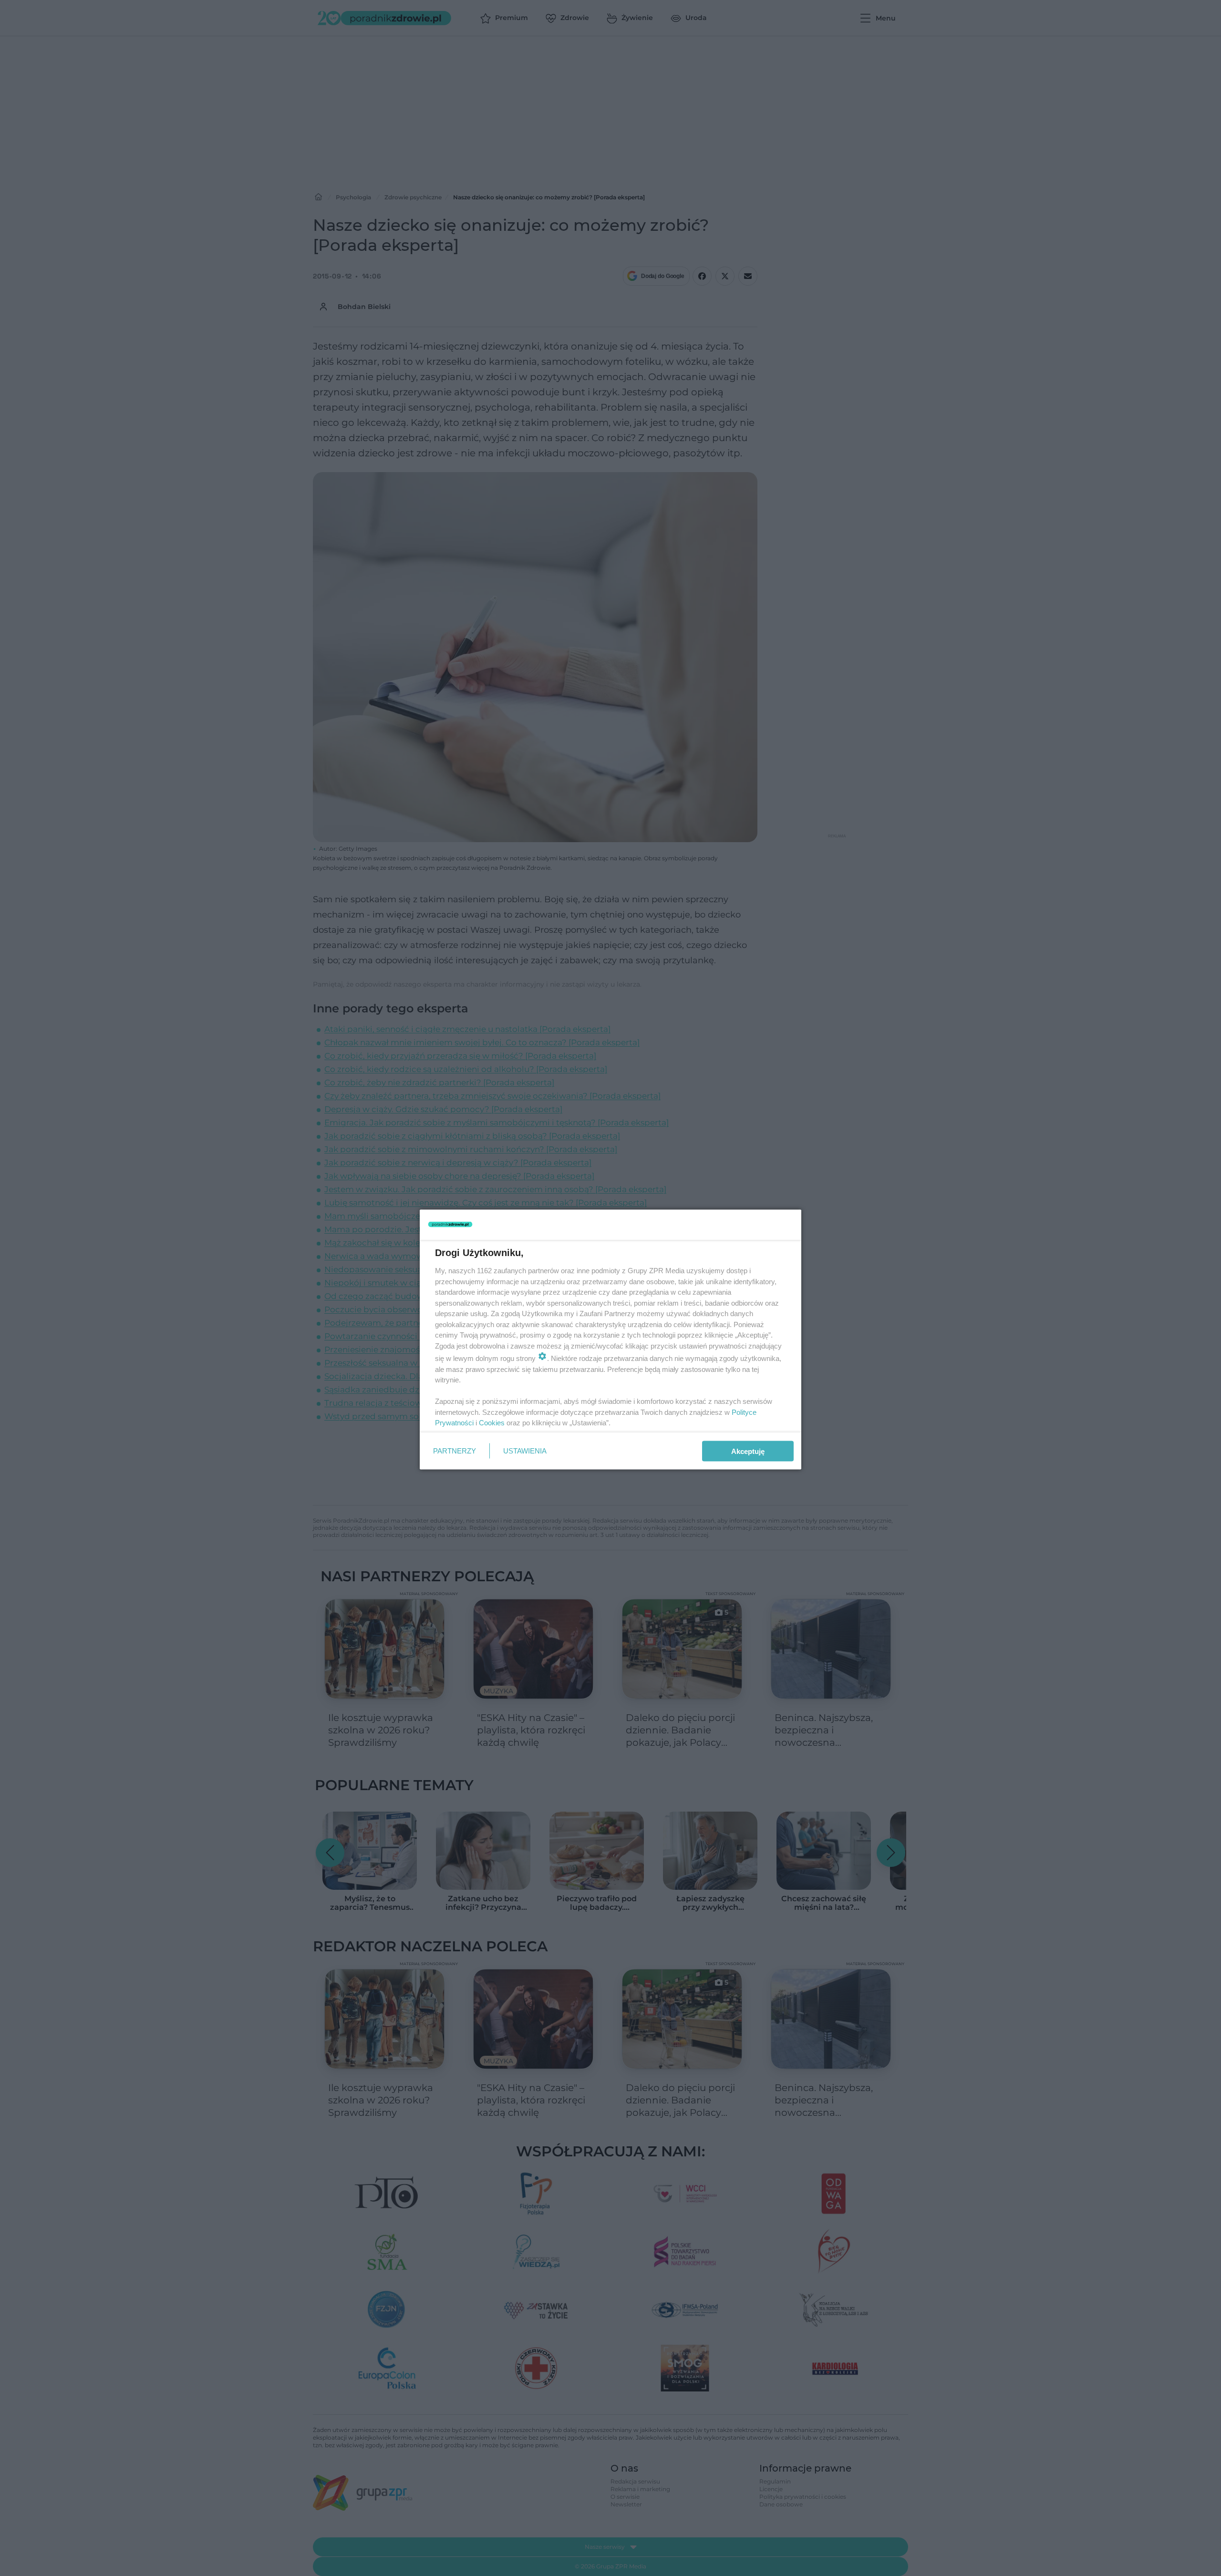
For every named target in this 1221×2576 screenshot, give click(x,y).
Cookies (492, 1423)
